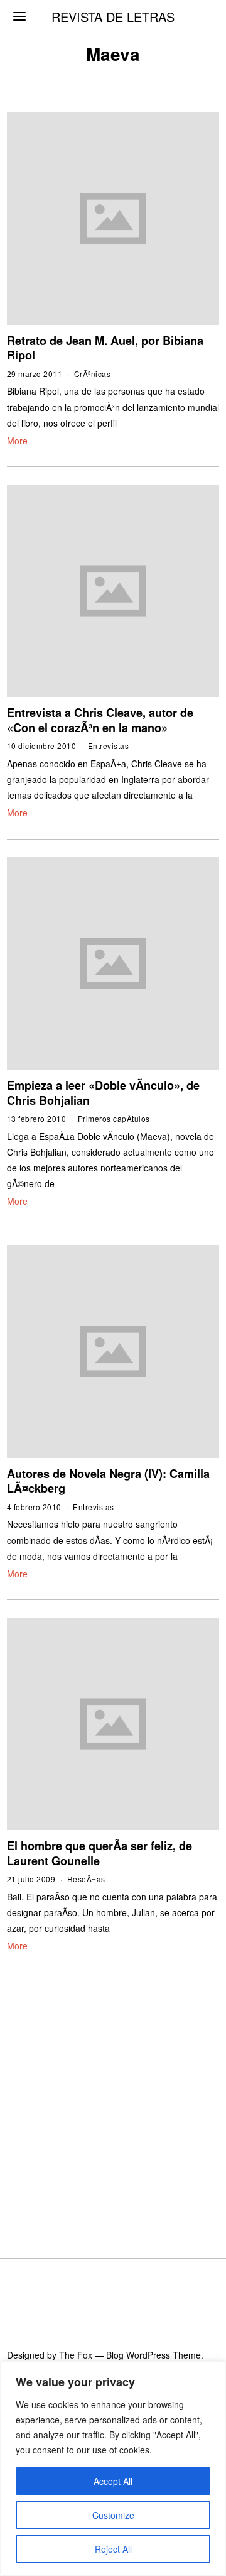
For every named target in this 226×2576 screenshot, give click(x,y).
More (17, 441)
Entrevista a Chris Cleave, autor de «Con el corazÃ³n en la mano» (100, 720)
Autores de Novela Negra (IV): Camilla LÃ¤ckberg (108, 1481)
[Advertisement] (113, 2090)
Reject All (113, 2549)
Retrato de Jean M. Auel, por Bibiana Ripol (105, 348)
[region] (113, 2469)
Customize (113, 2515)
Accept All (113, 2481)
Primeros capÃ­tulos (114, 1118)
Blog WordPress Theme (153, 2355)
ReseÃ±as (86, 1879)
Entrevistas (109, 746)
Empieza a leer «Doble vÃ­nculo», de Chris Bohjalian (103, 1093)
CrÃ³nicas (93, 374)
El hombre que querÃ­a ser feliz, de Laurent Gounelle (100, 1853)
